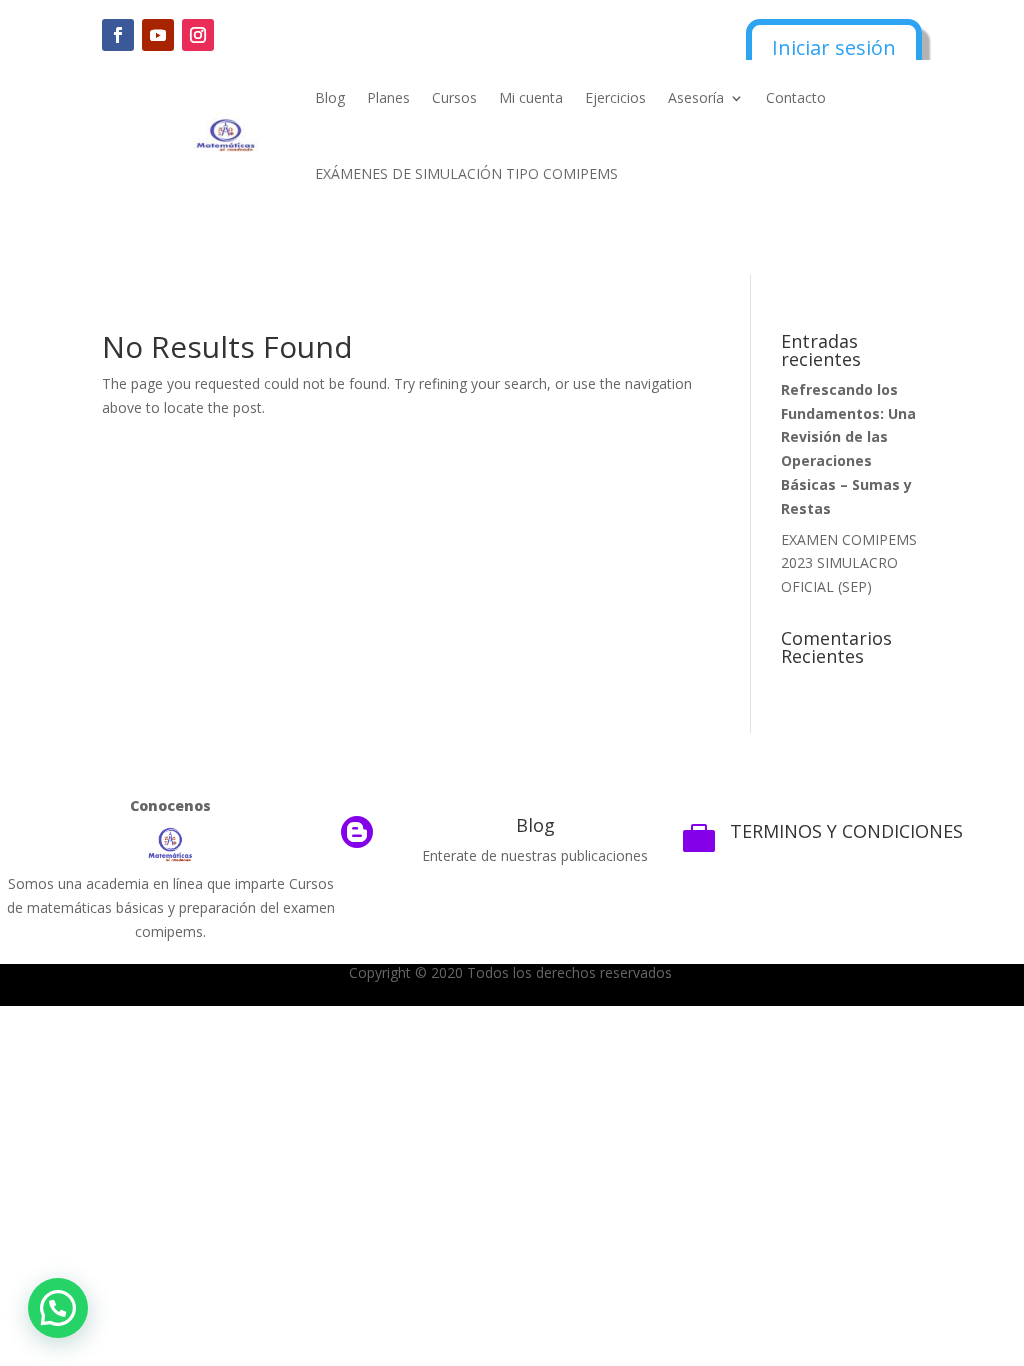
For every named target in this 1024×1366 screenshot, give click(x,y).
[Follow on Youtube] (158, 35)
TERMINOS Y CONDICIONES (846, 831)
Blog (330, 97)
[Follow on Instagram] (198, 35)
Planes (388, 97)
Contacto (796, 97)
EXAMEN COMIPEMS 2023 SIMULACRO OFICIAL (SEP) (849, 563)
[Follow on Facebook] (118, 35)
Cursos (454, 97)
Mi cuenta (531, 97)
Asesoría (696, 97)
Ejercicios (615, 97)
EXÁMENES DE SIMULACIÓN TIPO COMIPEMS (466, 173)
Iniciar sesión (834, 47)
